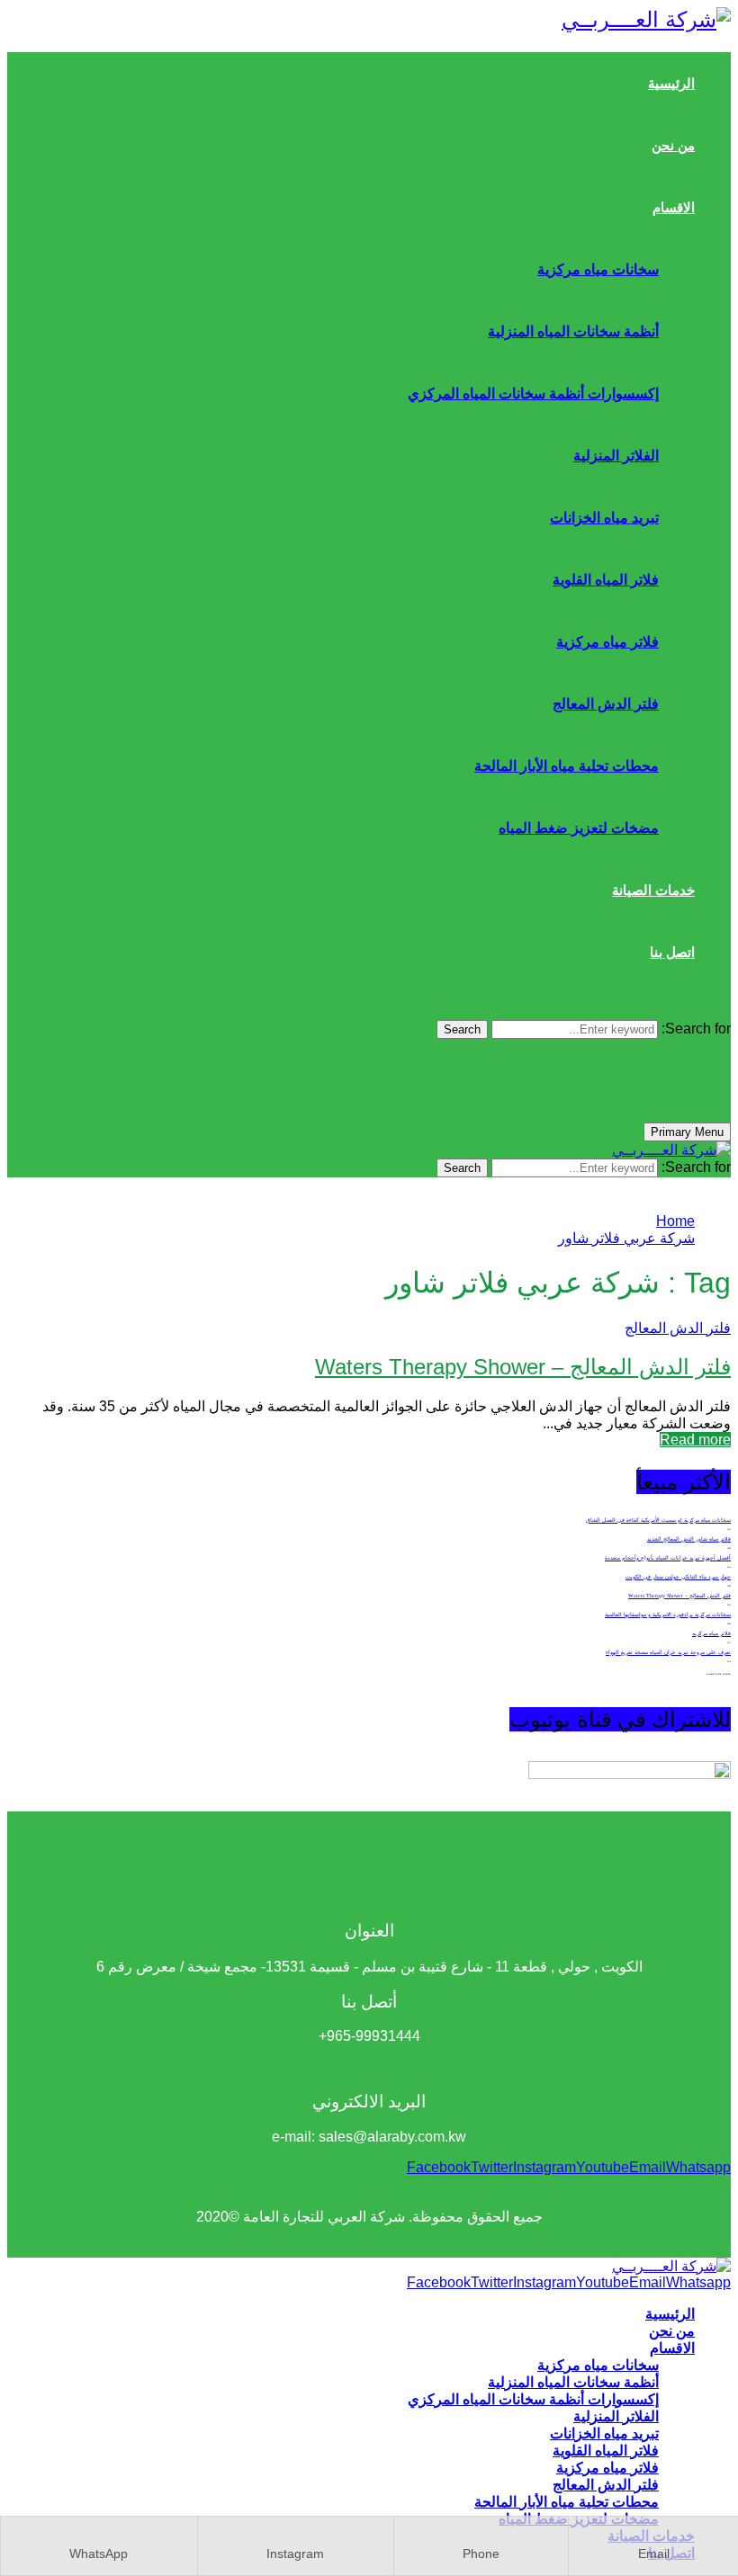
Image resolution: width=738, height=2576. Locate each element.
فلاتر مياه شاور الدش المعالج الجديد (689, 1539)
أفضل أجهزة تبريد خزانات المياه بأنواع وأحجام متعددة (668, 1558)
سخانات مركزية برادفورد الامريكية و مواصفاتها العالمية (668, 1614)
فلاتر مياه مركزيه (711, 1633)
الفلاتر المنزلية (616, 456)
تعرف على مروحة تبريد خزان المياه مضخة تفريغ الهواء (668, 1652)
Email (654, 2554)
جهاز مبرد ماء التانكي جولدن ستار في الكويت (678, 1577)
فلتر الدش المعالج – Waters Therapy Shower (523, 1367)
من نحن (673, 145)
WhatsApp (99, 2554)
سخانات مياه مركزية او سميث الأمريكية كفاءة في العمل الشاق (658, 1520)
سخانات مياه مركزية (598, 269)
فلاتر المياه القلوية (606, 580)
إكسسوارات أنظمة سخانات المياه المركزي (533, 394)
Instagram (295, 2554)
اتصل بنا (672, 952)
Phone (481, 2554)
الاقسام (674, 207)
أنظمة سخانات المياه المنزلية (573, 331)
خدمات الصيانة (653, 890)
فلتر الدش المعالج (606, 704)
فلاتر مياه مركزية (607, 642)
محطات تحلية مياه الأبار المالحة (567, 766)
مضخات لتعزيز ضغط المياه (579, 828)
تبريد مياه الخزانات (604, 518)
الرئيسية (671, 83)
